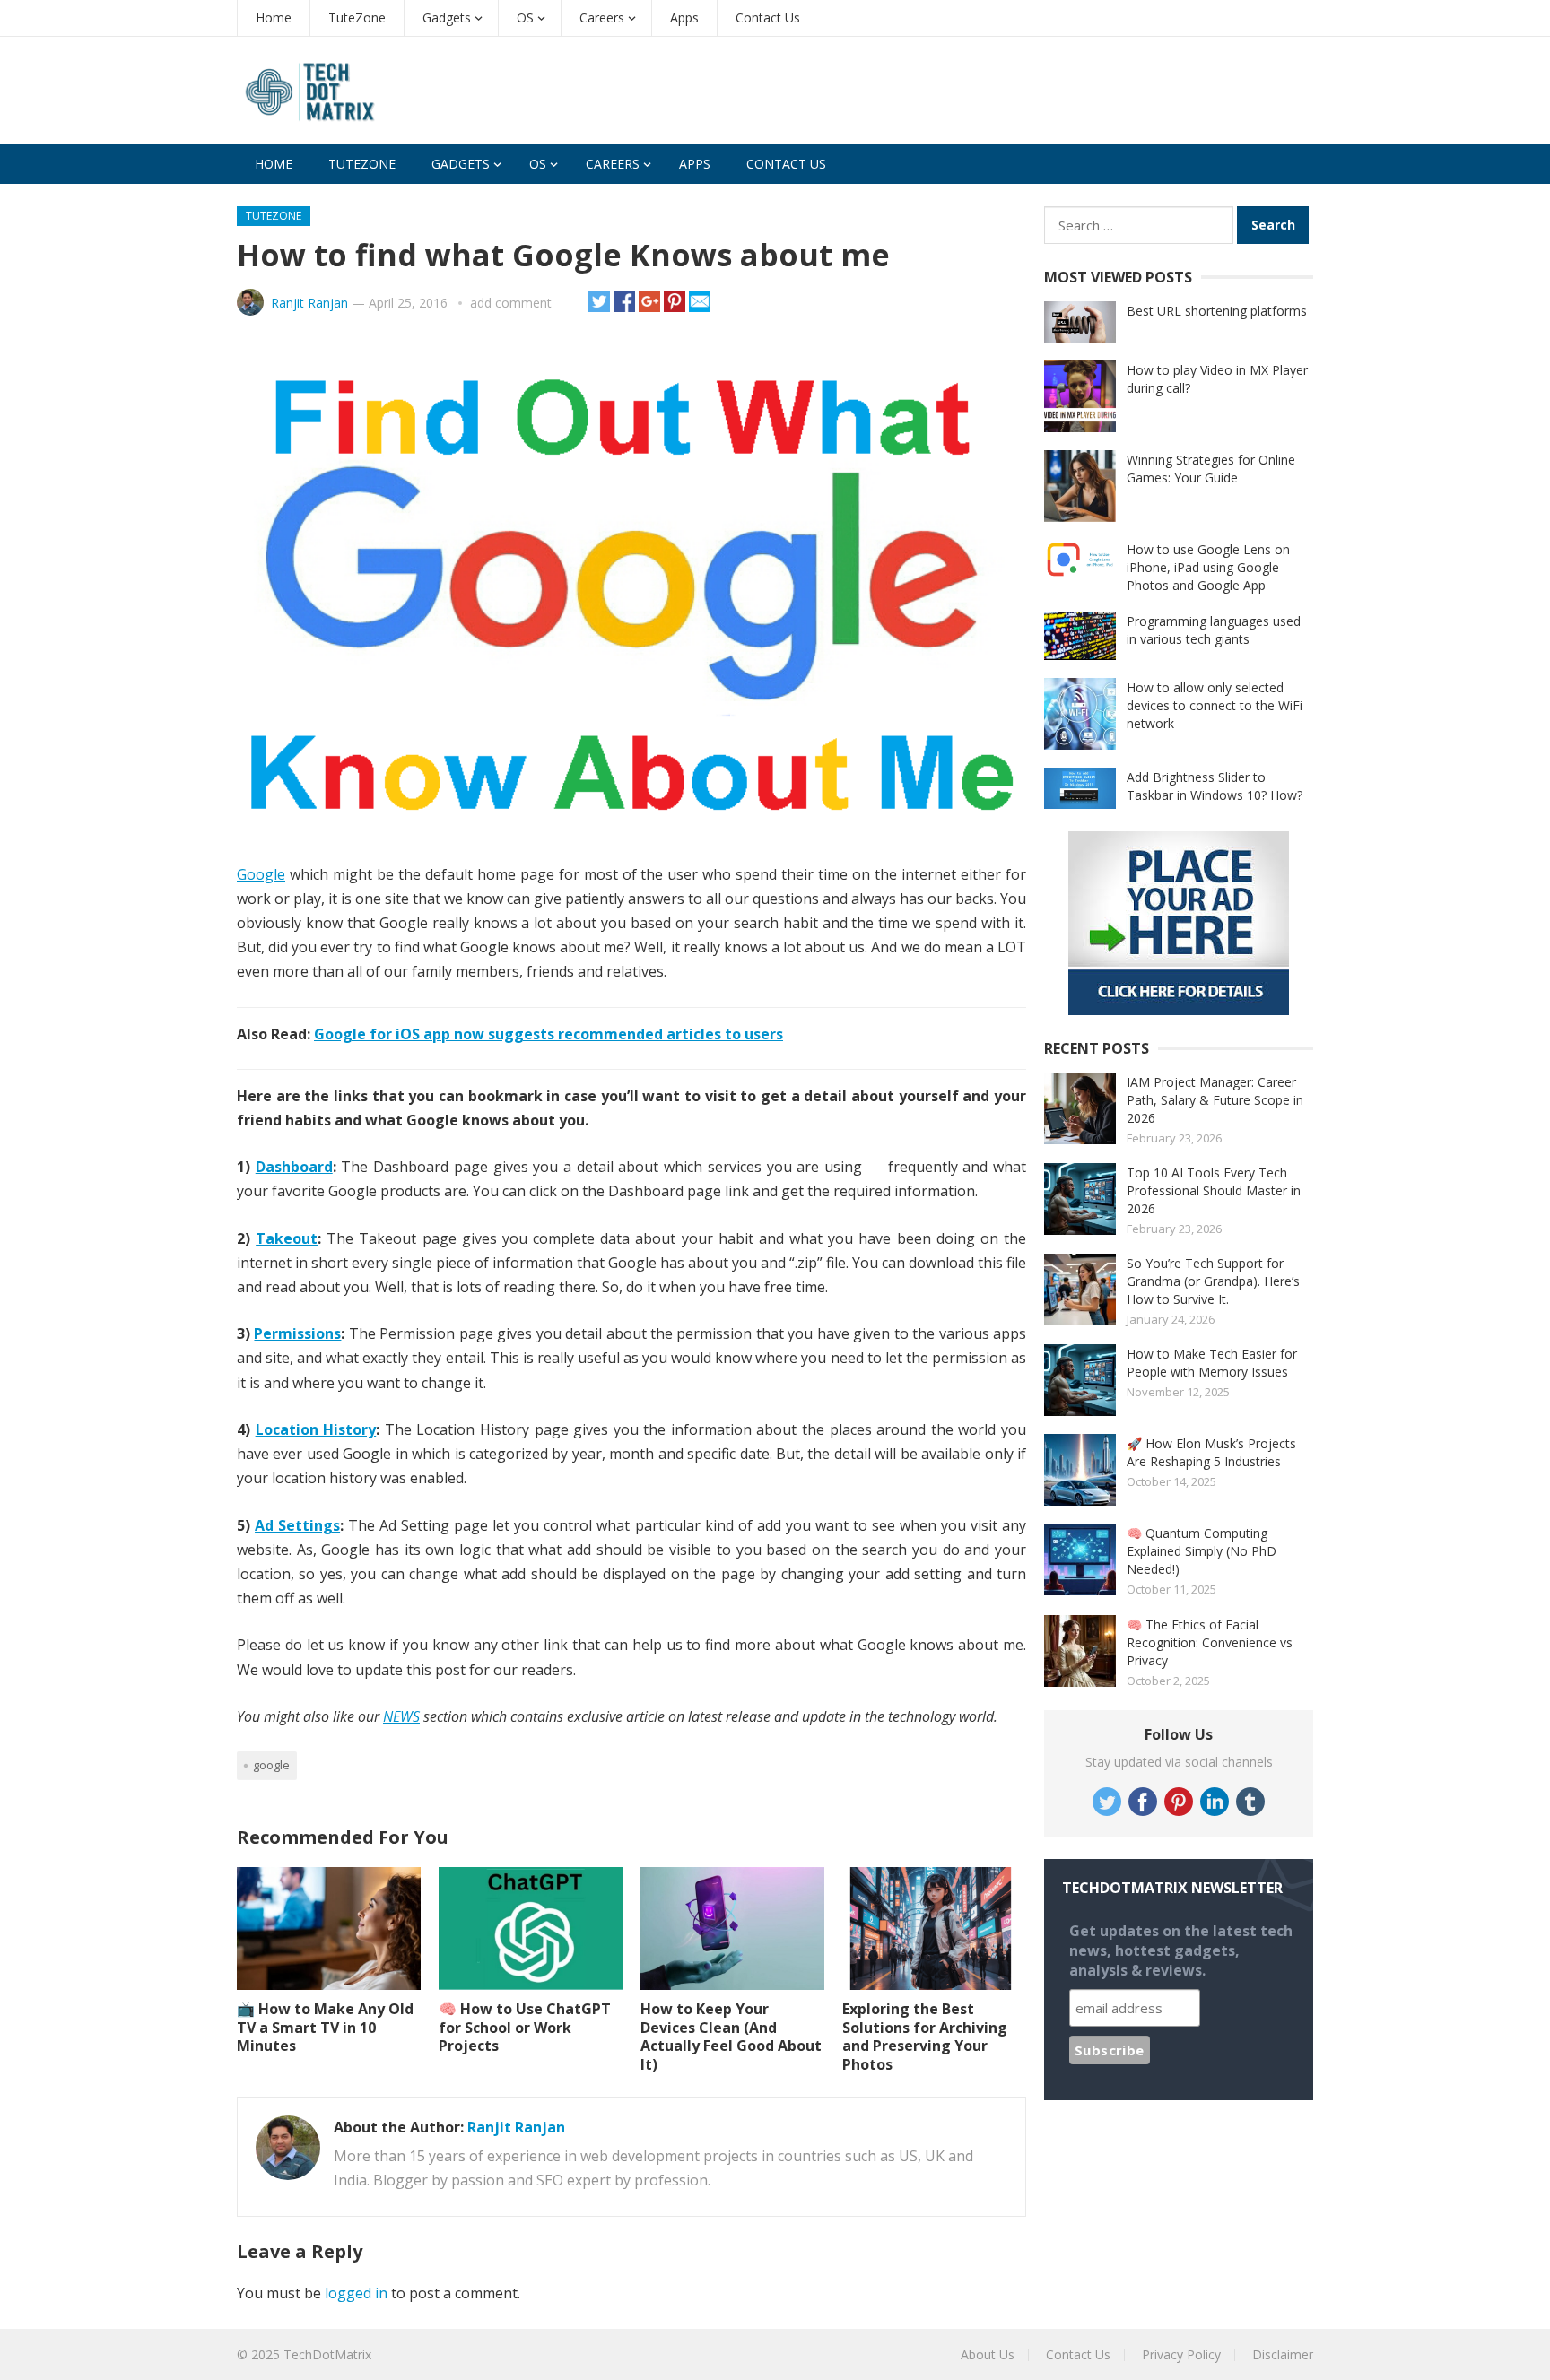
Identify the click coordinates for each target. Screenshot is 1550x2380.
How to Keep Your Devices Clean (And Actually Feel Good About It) (731, 2037)
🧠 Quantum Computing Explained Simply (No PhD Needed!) (1202, 1551)
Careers (602, 17)
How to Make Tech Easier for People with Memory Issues (1212, 1363)
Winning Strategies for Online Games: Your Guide (1211, 469)
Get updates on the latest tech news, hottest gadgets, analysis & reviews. (1181, 1950)
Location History (316, 1429)
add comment (511, 303)
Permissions (297, 1333)
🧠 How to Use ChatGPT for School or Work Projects (525, 2028)
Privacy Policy (1181, 2354)
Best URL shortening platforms (1217, 311)
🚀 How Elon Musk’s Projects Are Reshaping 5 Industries (1211, 1452)
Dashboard (294, 1167)
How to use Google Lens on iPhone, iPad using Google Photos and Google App (1208, 567)
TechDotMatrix (327, 2354)
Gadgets (447, 17)
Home (274, 17)
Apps (684, 17)
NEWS (401, 1716)
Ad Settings (297, 1525)
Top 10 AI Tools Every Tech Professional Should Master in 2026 (1214, 1190)
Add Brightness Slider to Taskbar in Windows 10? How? (1215, 786)
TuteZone (357, 17)
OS (525, 17)
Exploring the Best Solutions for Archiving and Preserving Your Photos (925, 2037)
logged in (356, 2293)
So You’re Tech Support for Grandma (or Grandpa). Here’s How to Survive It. (1213, 1281)
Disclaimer (1283, 2354)
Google (261, 874)
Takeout (287, 1238)
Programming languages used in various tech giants (1214, 630)
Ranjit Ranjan (309, 303)
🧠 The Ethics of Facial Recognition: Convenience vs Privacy (1210, 1642)
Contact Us (768, 17)
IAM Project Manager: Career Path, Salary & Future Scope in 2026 (1215, 1100)
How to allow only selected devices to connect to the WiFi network (1215, 705)
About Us (988, 2354)
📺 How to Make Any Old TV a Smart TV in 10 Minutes (325, 2028)
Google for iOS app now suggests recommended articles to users (549, 1034)
